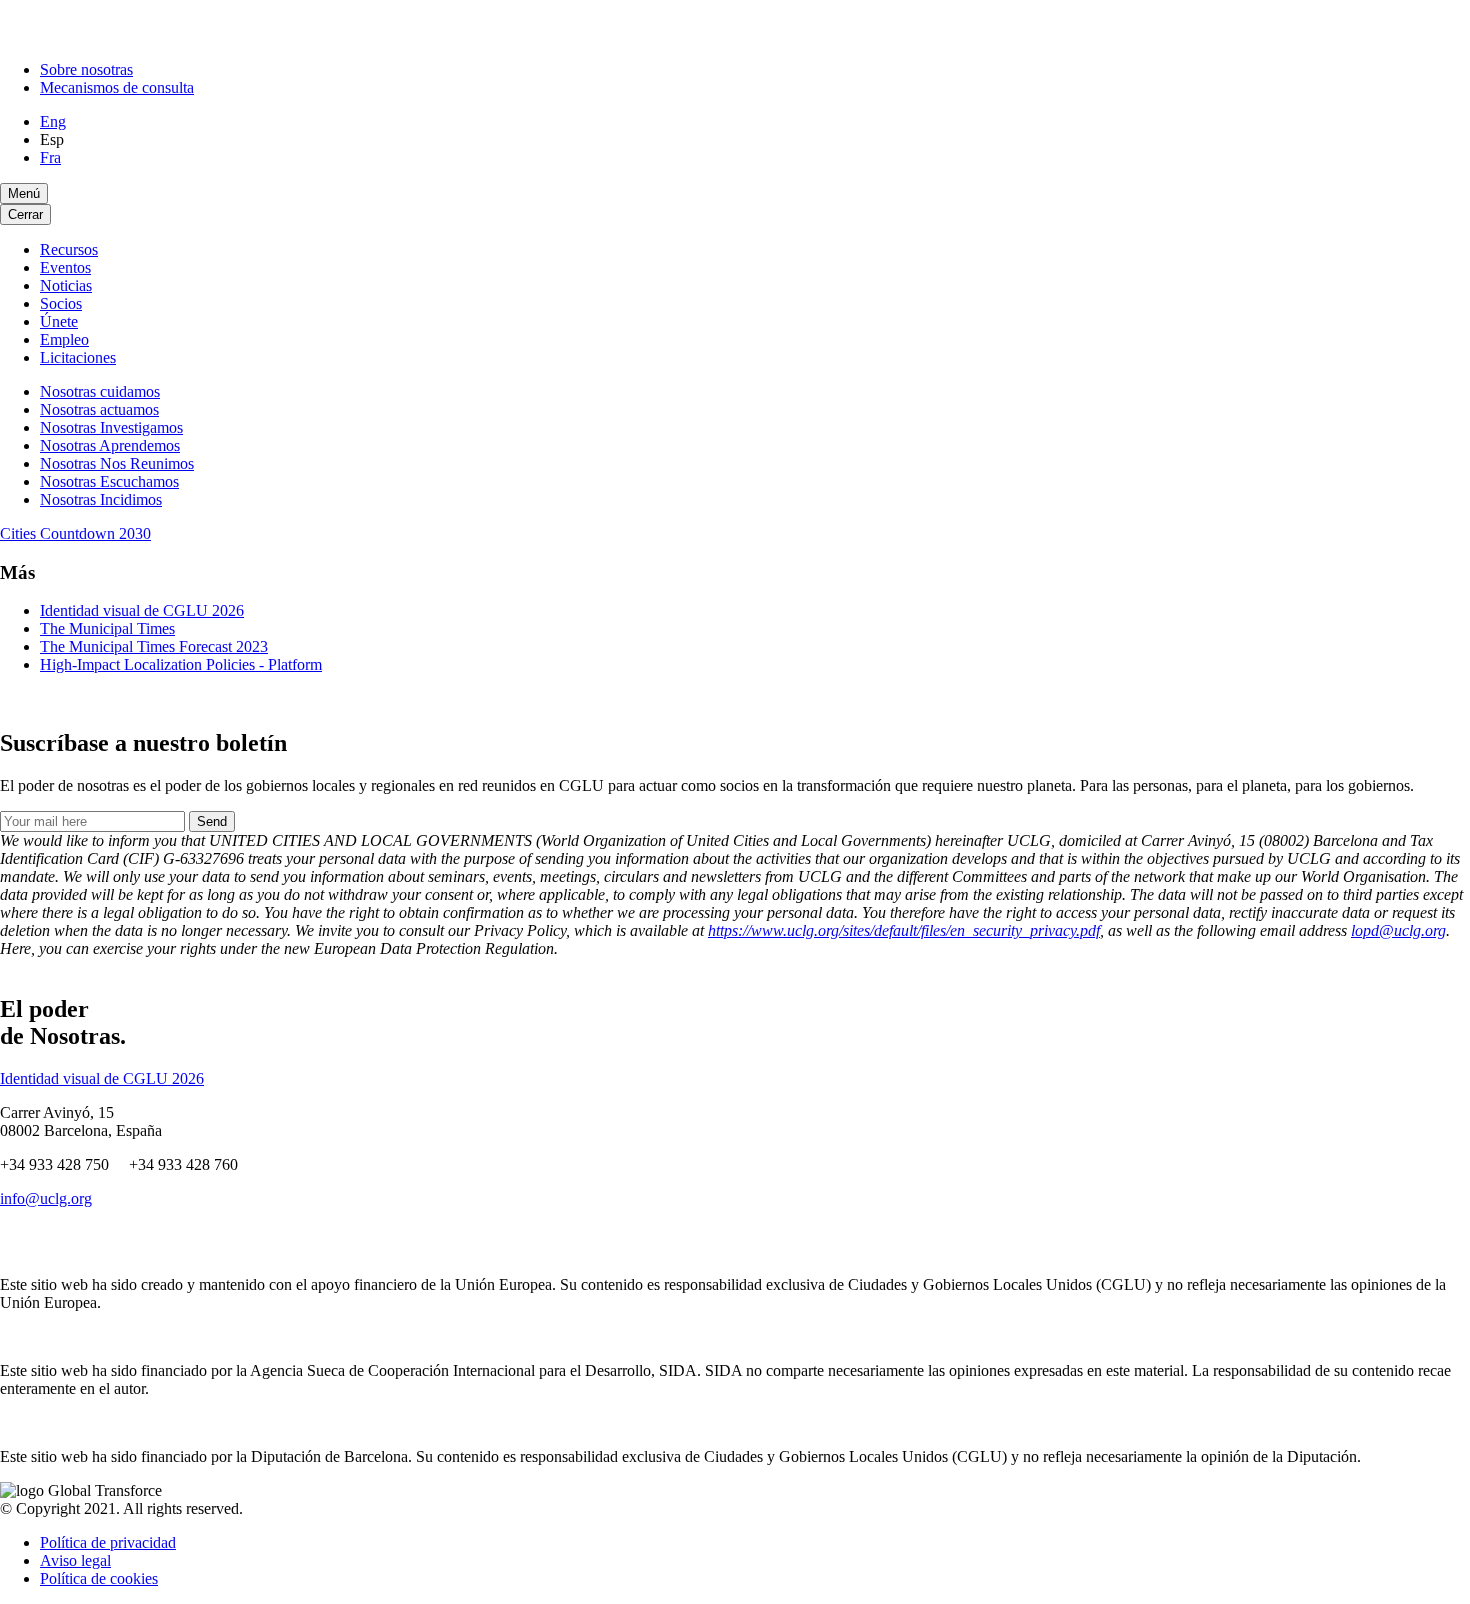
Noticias (66, 285)
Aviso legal (75, 1560)
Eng (53, 121)
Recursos (69, 249)
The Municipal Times (107, 628)
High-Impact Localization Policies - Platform (181, 664)
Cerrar (25, 214)
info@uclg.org (46, 1198)
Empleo (64, 339)
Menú (24, 193)
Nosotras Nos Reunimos (117, 463)
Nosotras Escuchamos (109, 481)
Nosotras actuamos (99, 409)
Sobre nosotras (86, 69)
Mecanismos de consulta (117, 87)
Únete (59, 321)
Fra (50, 157)
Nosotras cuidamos (100, 391)
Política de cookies (99, 1578)
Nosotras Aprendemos (110, 445)
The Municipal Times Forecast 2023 (154, 646)
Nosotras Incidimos (101, 499)
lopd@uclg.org (1398, 930)
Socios (61, 303)
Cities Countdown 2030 (75, 533)
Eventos (65, 267)
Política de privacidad (108, 1542)
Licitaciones (78, 357)
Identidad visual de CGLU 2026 (142, 610)
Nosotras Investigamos (111, 427)
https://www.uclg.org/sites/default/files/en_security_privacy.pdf (904, 930)
